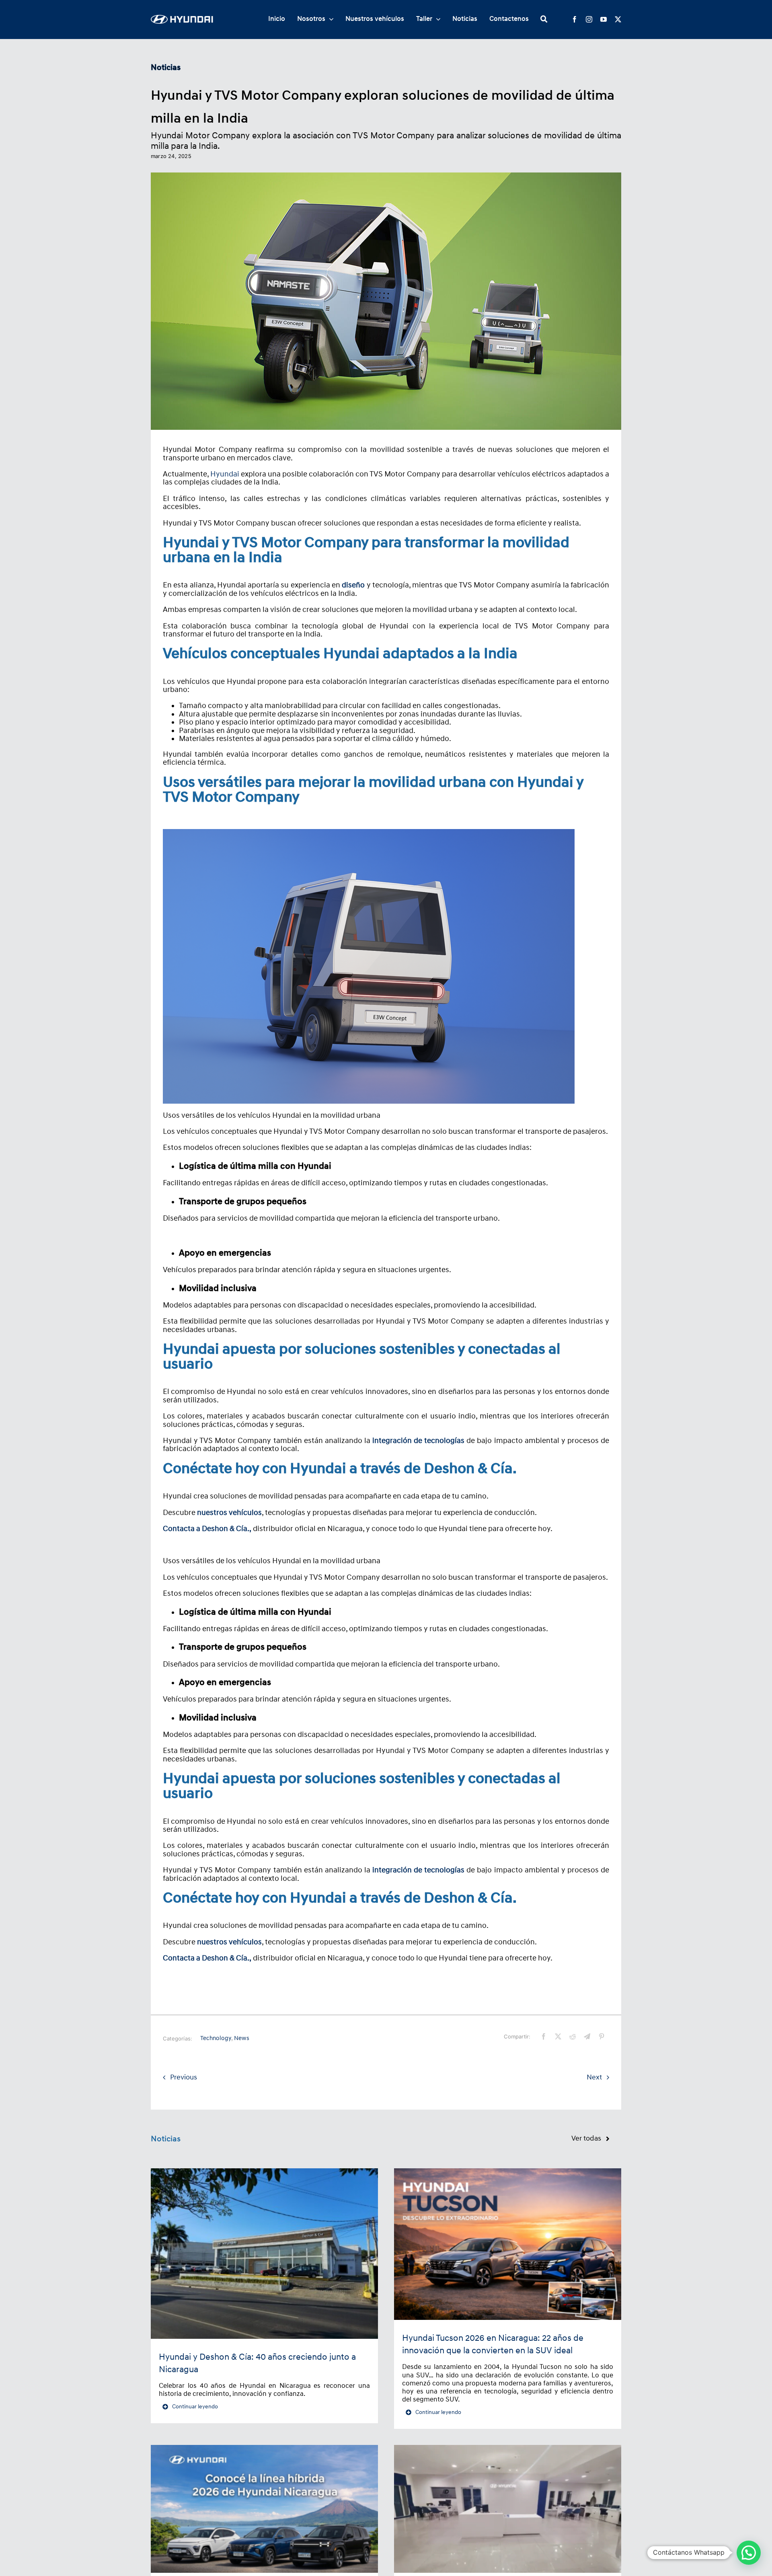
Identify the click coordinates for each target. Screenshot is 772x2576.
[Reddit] (573, 2036)
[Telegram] (587, 2036)
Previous (184, 2077)
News (242, 2038)
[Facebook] (544, 2036)
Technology (216, 2038)
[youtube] (604, 19)
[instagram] (589, 19)
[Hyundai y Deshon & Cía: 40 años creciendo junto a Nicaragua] (264, 2254)
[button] (749, 2553)
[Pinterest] (602, 2036)
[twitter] (618, 19)
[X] (558, 2036)
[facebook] (575, 19)
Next (594, 2077)
